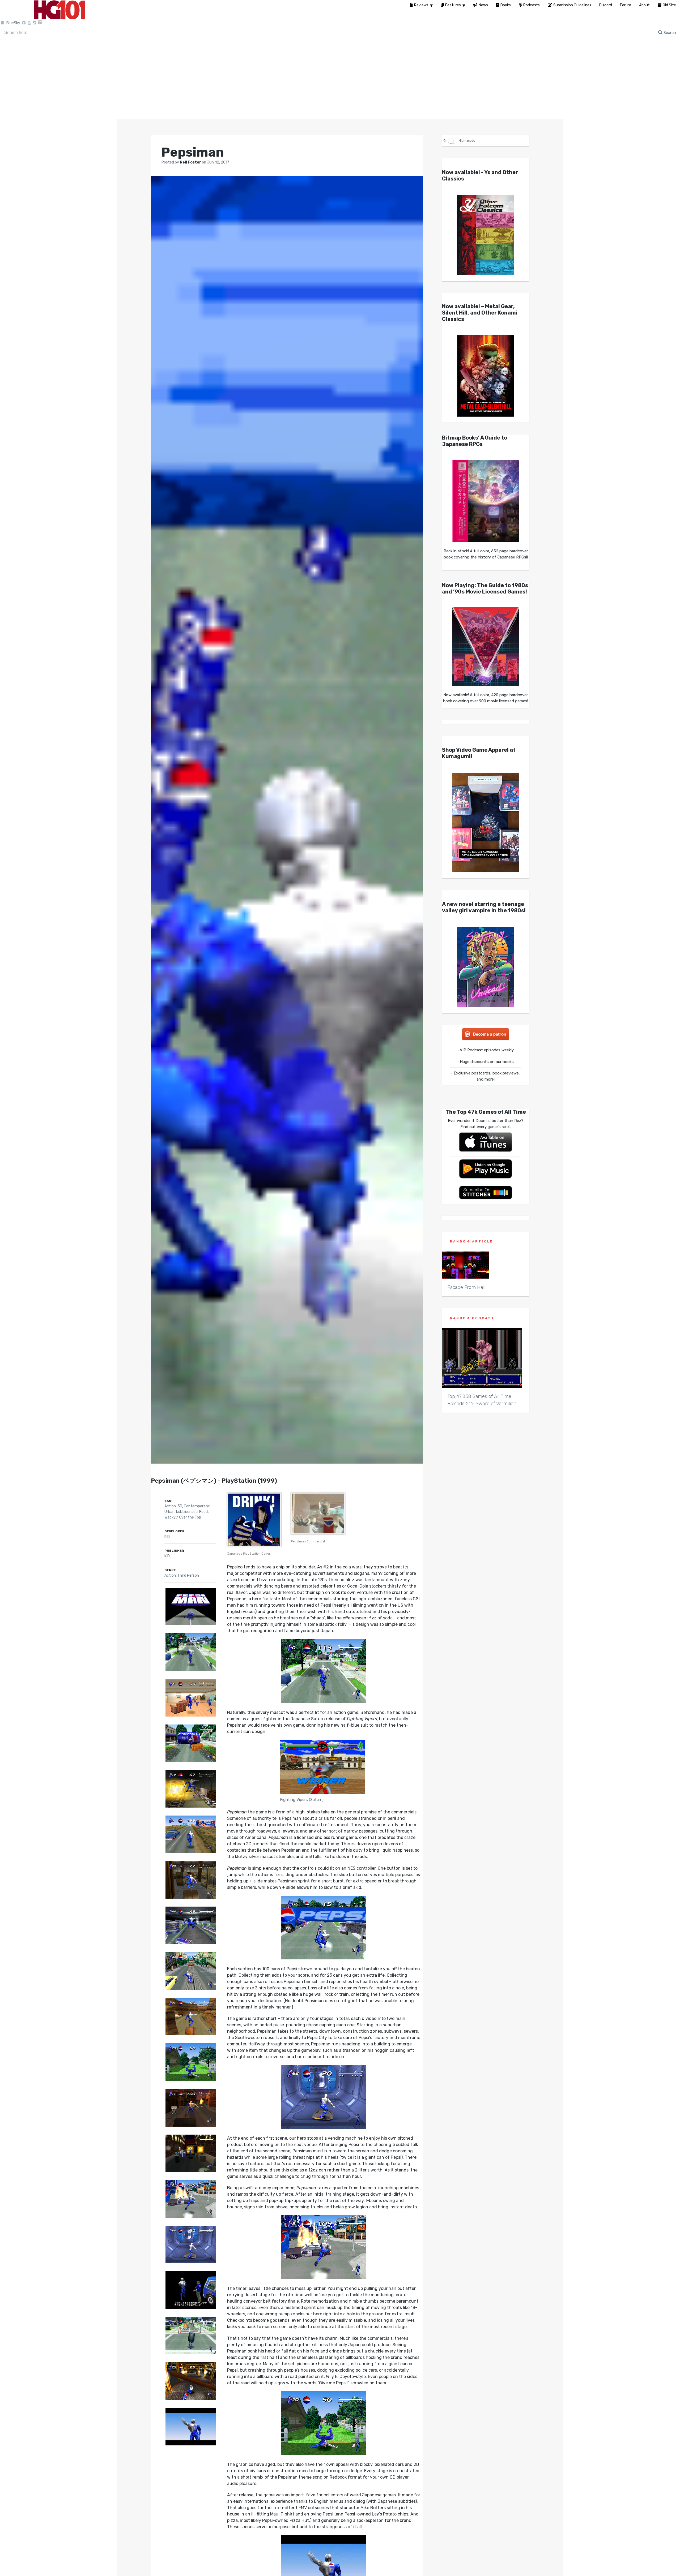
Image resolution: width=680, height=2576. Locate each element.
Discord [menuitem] (606, 5)
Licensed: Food (195, 1512)
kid (178, 1512)
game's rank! (499, 1127)
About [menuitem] (644, 5)
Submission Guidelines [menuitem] (572, 5)
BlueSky (13, 23)
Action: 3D (173, 1506)
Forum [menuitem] (626, 5)
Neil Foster (191, 162)
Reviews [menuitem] (421, 5)
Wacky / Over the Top (183, 1517)
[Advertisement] (340, 79)
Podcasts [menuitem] (532, 5)
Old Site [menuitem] (669, 5)
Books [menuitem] (506, 5)
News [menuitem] (483, 5)
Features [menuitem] (453, 5)
